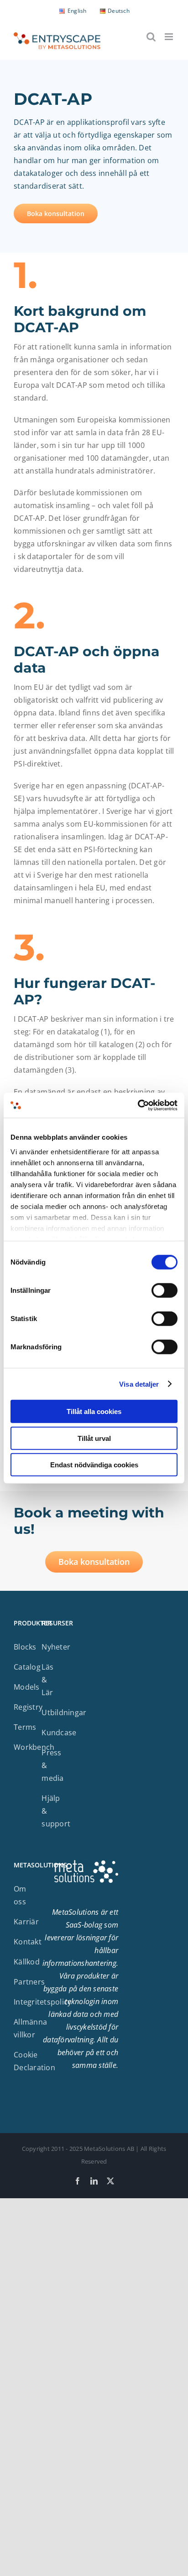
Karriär (26, 1922)
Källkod (27, 1962)
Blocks (25, 1647)
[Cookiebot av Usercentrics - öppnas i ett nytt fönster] (138, 1105)
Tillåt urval (94, 1438)
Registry (28, 1707)
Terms (25, 1727)
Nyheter (56, 1647)
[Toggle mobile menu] (170, 37)
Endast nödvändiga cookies (94, 1465)
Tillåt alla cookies (94, 1411)
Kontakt (28, 1942)
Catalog (27, 1667)
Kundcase (59, 1733)
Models (27, 1687)
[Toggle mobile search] (151, 37)
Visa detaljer (139, 1384)
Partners (29, 1982)
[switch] (164, 1291)
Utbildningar (64, 1712)
